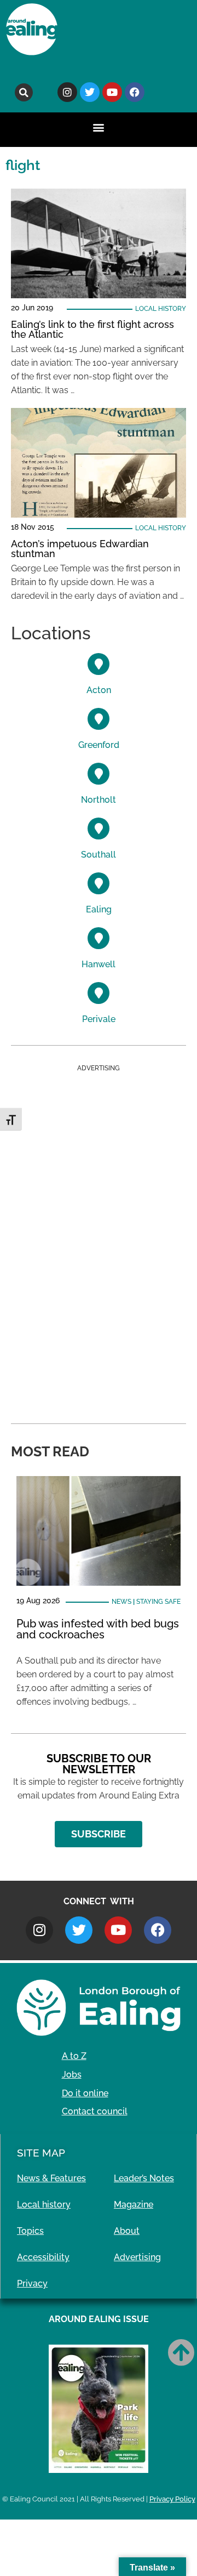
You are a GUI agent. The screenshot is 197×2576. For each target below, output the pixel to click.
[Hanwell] (99, 938)
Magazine (134, 2205)
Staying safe (158, 1602)
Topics (30, 2231)
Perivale (99, 1019)
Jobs (72, 2075)
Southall (99, 855)
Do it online (85, 2093)
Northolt (99, 800)
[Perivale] (99, 993)
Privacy (32, 2283)
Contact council (95, 2111)
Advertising (137, 2257)
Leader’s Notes (144, 2178)
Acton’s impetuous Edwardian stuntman (80, 549)
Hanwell (99, 964)
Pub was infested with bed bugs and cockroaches (98, 1629)
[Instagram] (67, 92)
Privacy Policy (172, 2499)
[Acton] (99, 664)
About (127, 2231)
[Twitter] (90, 92)
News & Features (51, 2178)
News (121, 1602)
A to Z (74, 2056)
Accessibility (43, 2257)
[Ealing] (99, 883)
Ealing (99, 909)
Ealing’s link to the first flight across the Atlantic (92, 329)
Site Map (41, 2153)
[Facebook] (135, 92)
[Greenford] (99, 719)
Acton (99, 690)
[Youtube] (112, 92)
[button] (24, 92)
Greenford (99, 745)
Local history (161, 309)
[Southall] (99, 829)
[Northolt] (99, 774)
